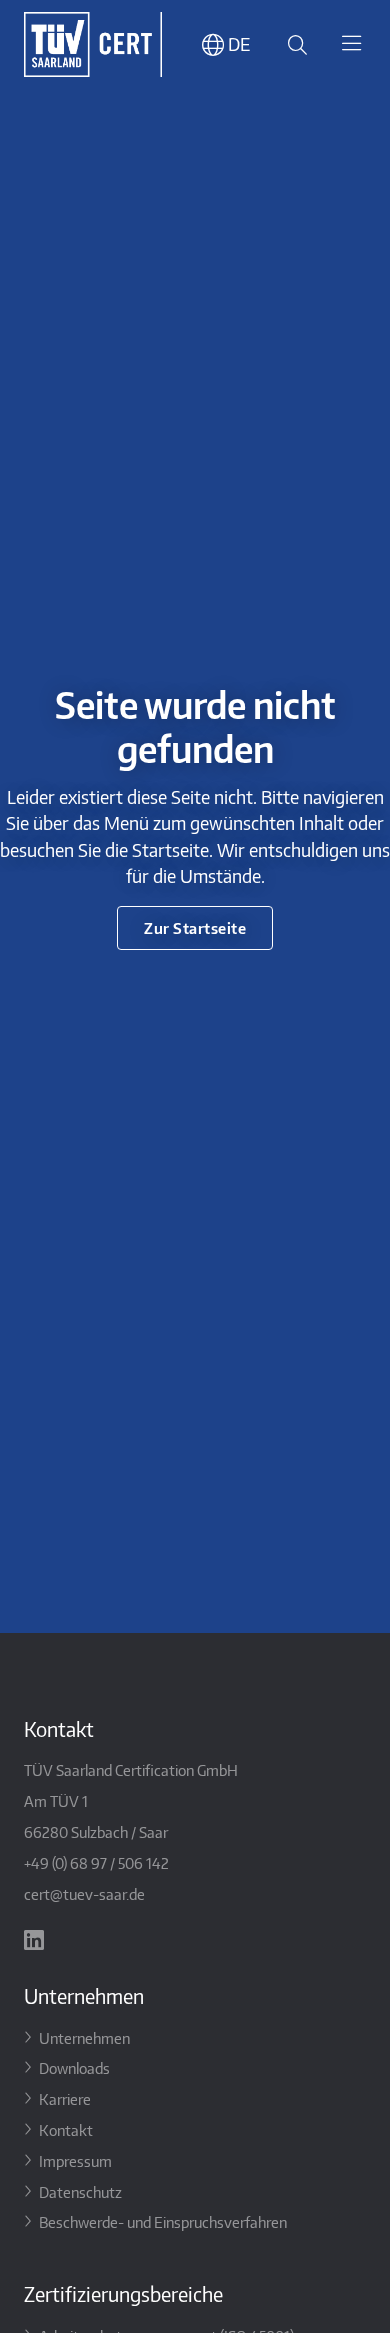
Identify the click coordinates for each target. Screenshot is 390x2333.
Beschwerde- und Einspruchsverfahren (163, 2221)
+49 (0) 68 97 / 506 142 (96, 1862)
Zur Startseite (195, 927)
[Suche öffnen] (294, 44)
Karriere (65, 2098)
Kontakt (66, 2129)
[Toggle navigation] (351, 45)
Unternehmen (84, 2037)
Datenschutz (80, 2191)
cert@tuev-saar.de (84, 1893)
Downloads (74, 2067)
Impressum (75, 2160)
